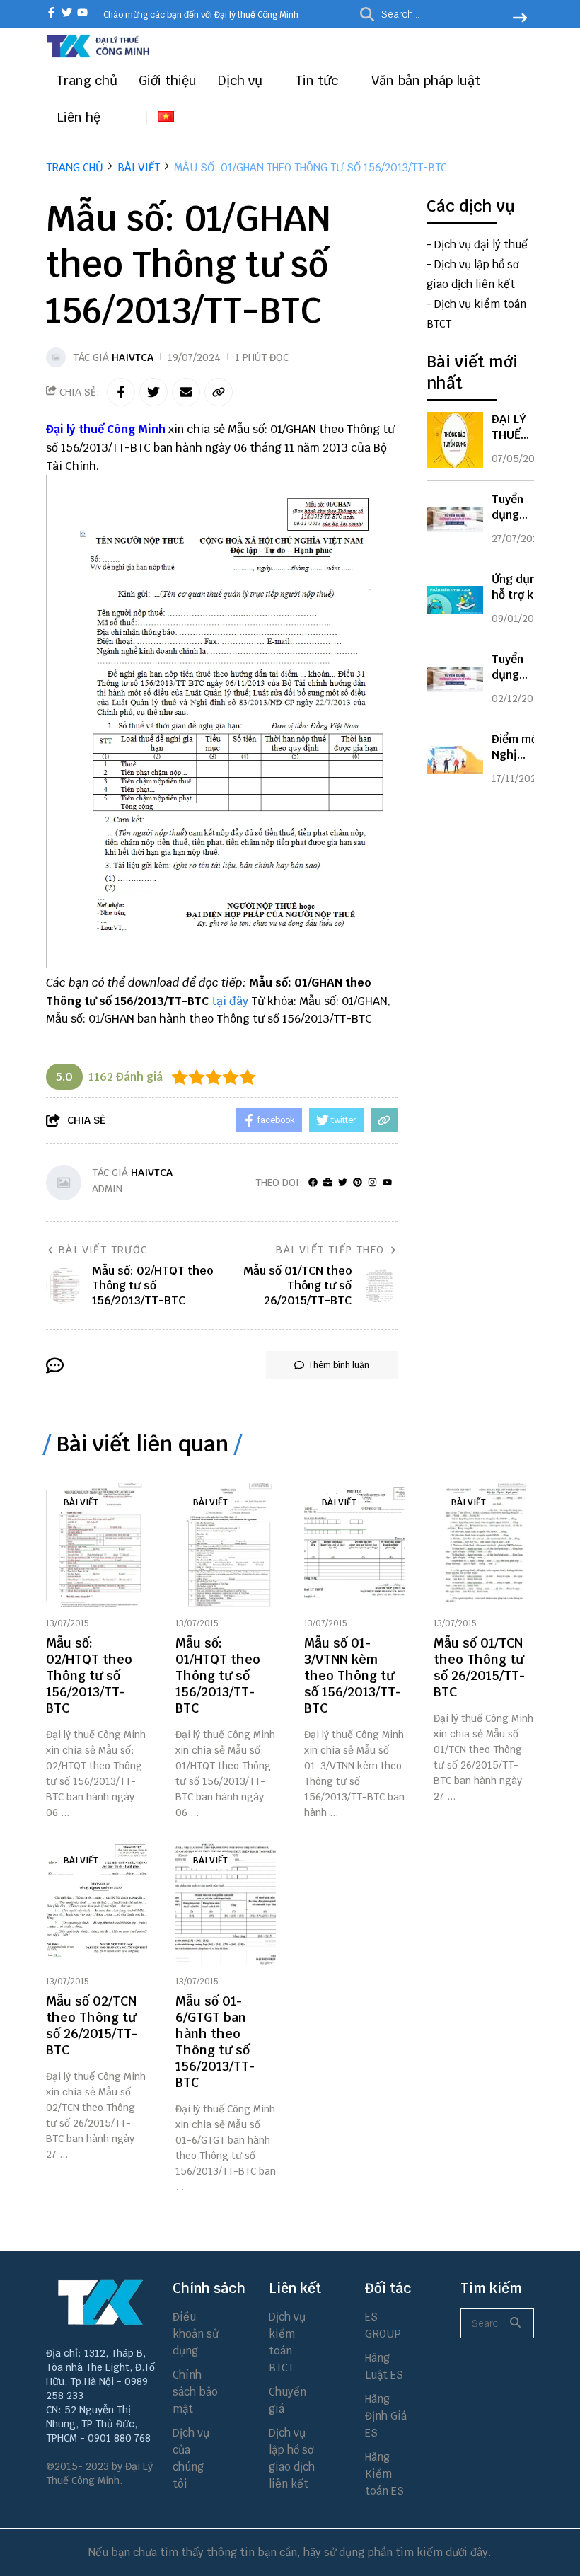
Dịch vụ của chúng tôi (191, 2458)
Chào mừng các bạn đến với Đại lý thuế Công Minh (201, 15)
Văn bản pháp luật (428, 80)
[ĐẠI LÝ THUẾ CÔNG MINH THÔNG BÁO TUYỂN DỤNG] (455, 440)
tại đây (230, 1001)
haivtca (133, 357)
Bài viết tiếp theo (330, 1250)
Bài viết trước (103, 1250)
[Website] (328, 1183)
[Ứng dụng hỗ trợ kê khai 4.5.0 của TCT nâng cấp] (455, 600)
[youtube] (82, 14)
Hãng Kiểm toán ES (384, 2474)
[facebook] (51, 14)
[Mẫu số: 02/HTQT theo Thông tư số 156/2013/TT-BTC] (97, 1545)
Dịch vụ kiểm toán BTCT (287, 2342)
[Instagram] (372, 1183)
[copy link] (219, 392)
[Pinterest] (358, 1183)
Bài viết (81, 1502)
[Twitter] (343, 1183)
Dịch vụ (242, 80)
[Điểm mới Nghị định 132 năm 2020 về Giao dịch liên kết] (455, 760)
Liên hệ (79, 117)
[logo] (99, 56)
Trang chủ (87, 80)
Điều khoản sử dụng (196, 2334)
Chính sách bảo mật (195, 2392)
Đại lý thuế (75, 429)
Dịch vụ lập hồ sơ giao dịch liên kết (292, 2458)
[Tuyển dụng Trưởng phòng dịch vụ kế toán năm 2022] (455, 520)
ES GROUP (383, 2325)
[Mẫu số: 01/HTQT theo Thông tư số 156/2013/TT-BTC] (226, 1545)
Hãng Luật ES (384, 2366)
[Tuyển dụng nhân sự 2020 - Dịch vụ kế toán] (455, 680)
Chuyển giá (288, 2400)
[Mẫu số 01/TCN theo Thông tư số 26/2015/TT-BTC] (484, 1545)
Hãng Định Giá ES (386, 2416)
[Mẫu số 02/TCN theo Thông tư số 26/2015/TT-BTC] (97, 1903)
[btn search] (520, 19)
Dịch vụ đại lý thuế (481, 245)
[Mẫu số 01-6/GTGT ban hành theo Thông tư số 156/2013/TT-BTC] (226, 1903)
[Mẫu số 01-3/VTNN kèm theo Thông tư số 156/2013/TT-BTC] (355, 1545)
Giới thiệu (168, 80)
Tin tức (319, 80)
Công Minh (136, 429)
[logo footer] (100, 2302)
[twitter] (67, 14)
